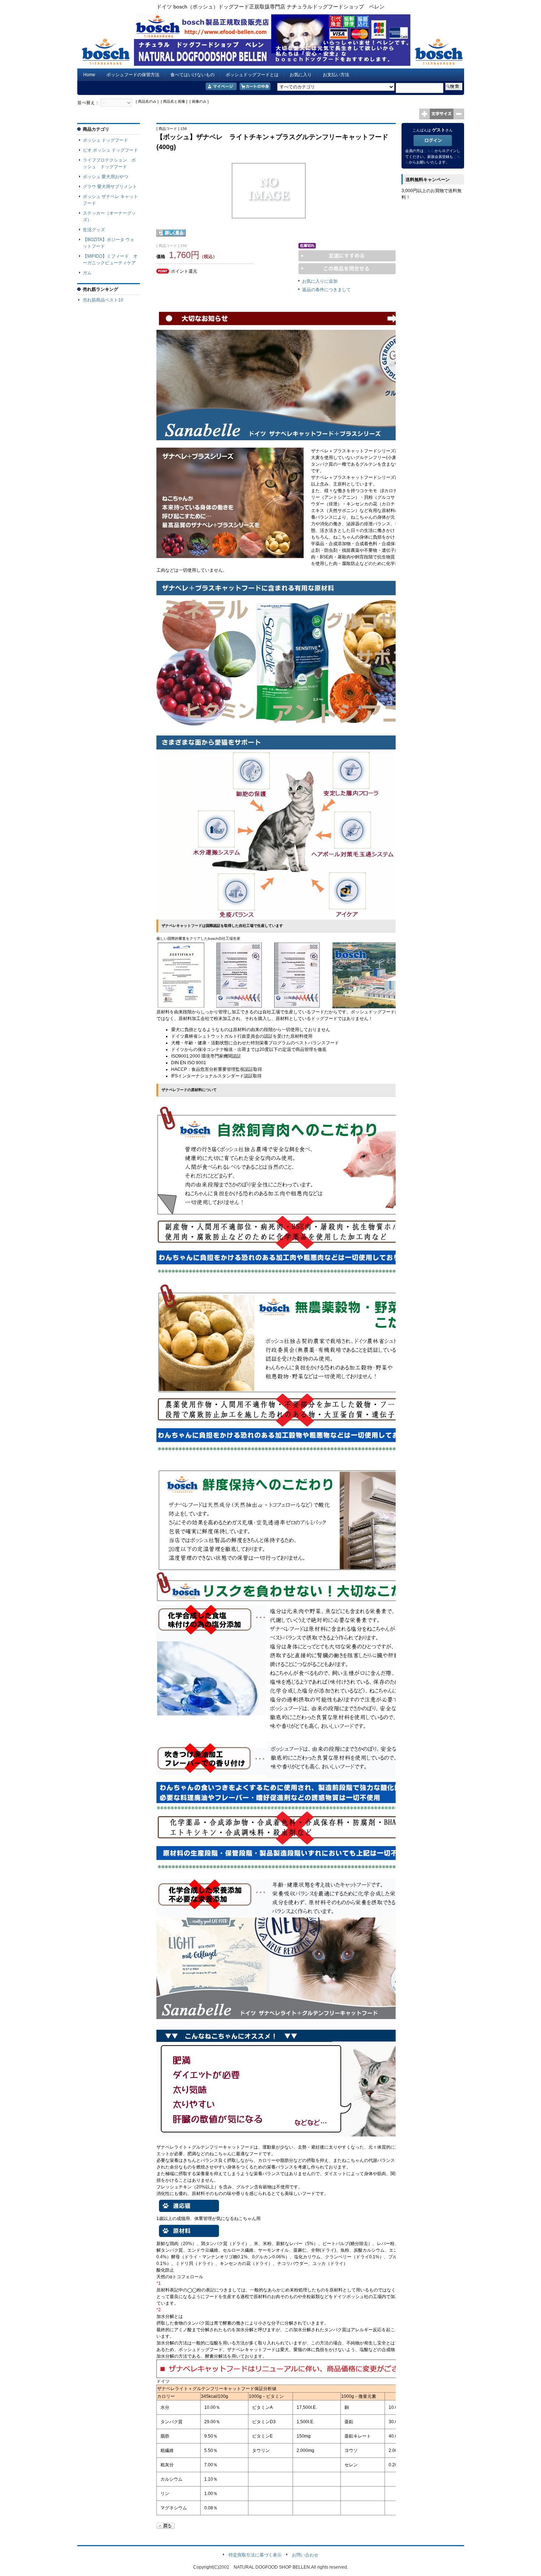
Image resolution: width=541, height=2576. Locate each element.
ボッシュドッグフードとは (252, 75)
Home (89, 75)
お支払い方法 (336, 75)
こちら (429, 151)
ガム (87, 273)
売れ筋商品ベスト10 (103, 300)
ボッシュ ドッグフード (105, 140)
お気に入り (301, 75)
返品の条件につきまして (326, 290)
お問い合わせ (305, 2555)
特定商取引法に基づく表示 (255, 2555)
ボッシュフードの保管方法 (133, 75)
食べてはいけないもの (192, 75)
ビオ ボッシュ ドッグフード (110, 150)
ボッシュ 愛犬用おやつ (105, 177)
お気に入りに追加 (320, 281)
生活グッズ (94, 230)
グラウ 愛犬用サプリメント (110, 187)
